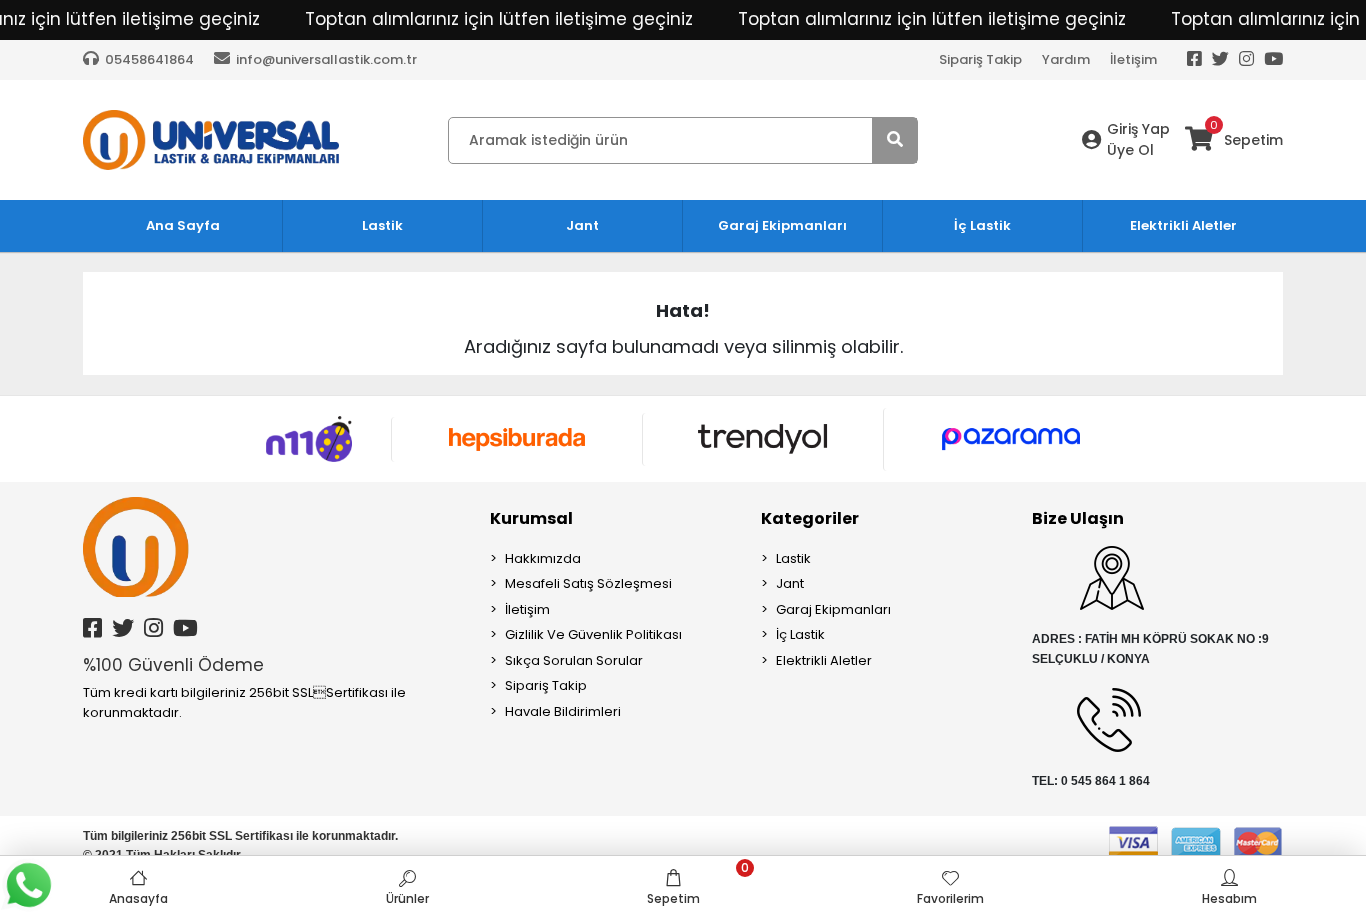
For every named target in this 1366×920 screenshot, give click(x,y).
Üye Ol (1130, 150)
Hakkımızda (543, 558)
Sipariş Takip (980, 59)
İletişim (1133, 59)
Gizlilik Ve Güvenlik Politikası (593, 634)
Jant (790, 583)
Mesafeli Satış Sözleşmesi (588, 583)
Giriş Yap (1138, 129)
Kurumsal (531, 518)
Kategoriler (810, 518)
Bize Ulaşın (1078, 518)
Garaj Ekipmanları (833, 609)
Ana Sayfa (183, 225)
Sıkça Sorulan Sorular (574, 660)
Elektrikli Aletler (824, 660)
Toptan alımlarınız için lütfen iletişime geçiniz (499, 19)
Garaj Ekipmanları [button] (782, 225)
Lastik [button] (382, 225)
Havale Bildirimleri (563, 711)
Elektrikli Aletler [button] (1183, 225)
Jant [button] (582, 225)
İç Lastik (800, 634)
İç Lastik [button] (982, 225)
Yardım (1066, 59)
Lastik (793, 558)
